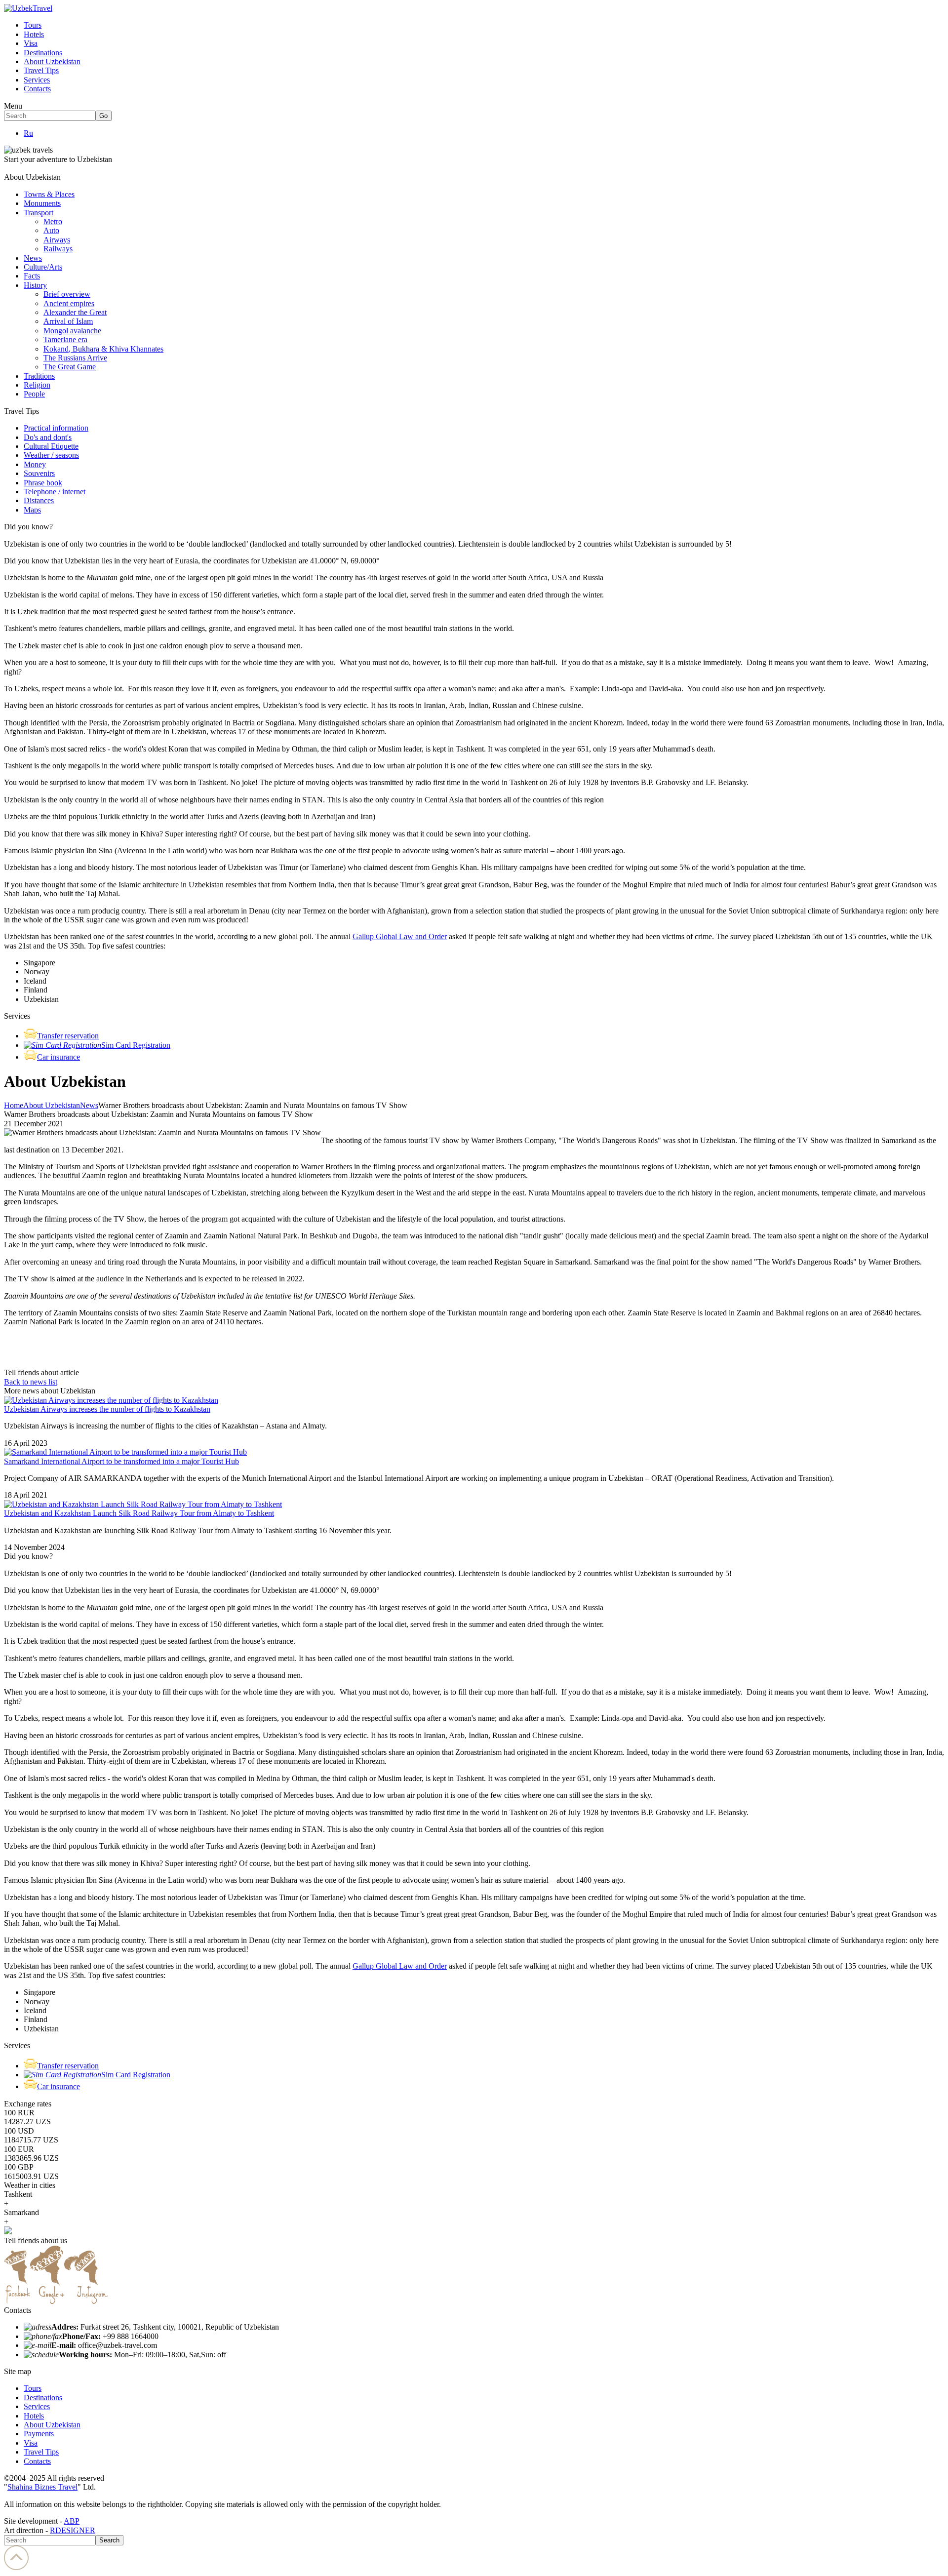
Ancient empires (69, 303)
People (34, 394)
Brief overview (67, 294)
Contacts (37, 89)
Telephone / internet (55, 492)
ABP (72, 2521)
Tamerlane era (65, 339)
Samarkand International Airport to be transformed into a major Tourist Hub (121, 1461)
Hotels (34, 34)
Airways (57, 240)
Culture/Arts (43, 267)
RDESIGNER (73, 2530)
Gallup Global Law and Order (400, 936)
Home (14, 1105)
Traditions (39, 376)
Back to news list (31, 1382)
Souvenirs (39, 473)
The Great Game (70, 367)
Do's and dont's (48, 437)
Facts (32, 276)
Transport (39, 213)
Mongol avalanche (72, 331)
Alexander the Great (75, 312)
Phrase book (43, 483)
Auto (51, 230)
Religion (37, 385)
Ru (28, 133)
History (35, 285)
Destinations (43, 53)
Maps (32, 510)
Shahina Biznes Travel (42, 2487)
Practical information (56, 428)
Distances (39, 500)
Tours (33, 25)
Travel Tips (41, 70)
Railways (58, 249)
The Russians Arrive (75, 358)
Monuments (42, 203)
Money (35, 464)
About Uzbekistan (52, 61)
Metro (53, 221)
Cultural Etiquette (51, 446)
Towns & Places (49, 194)
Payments (39, 2434)
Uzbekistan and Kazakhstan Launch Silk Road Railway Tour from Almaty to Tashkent (139, 1513)
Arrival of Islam (68, 321)
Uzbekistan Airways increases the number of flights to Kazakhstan (107, 1409)
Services (37, 80)
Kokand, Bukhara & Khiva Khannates (103, 349)
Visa (31, 43)
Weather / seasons (51, 455)
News (33, 258)
